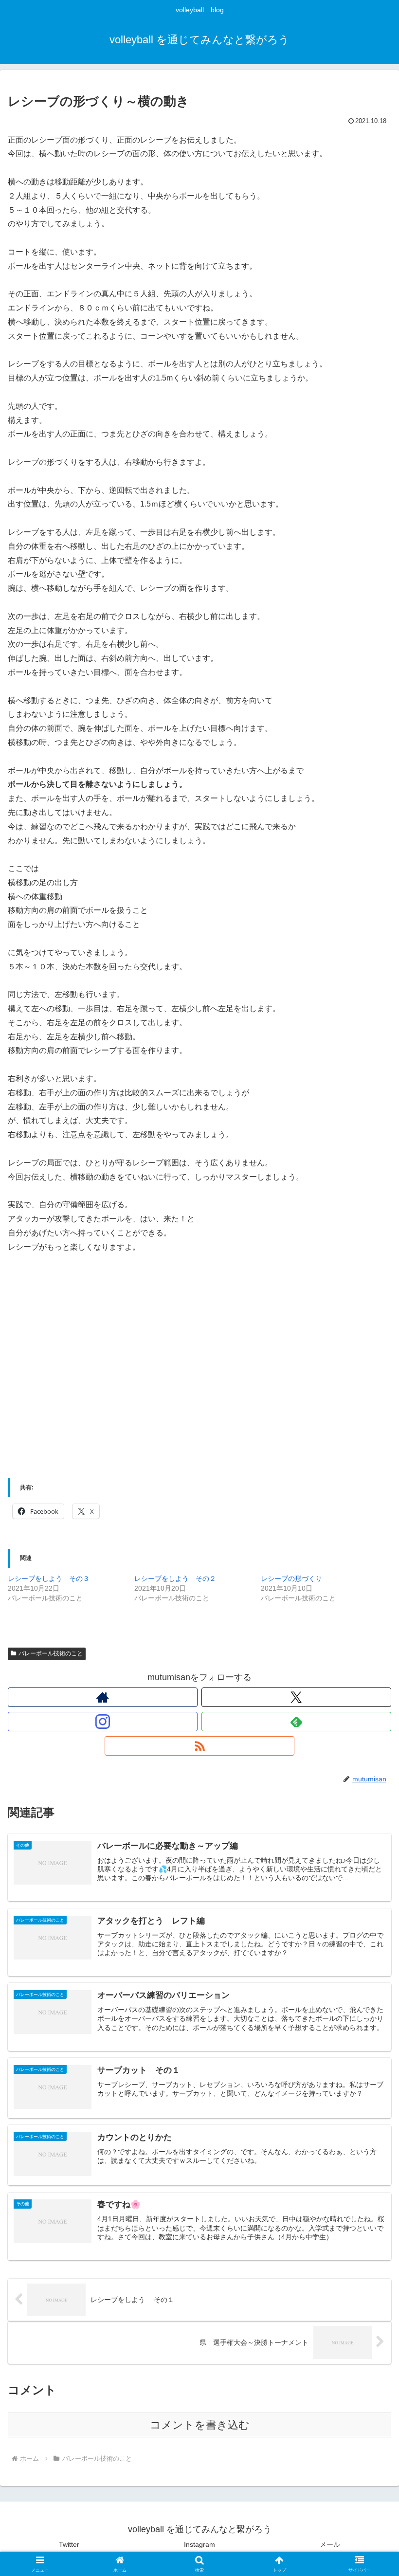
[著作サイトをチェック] (103, 1697)
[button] (369, 1750)
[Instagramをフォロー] (103, 1722)
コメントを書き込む (200, 2425)
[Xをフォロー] (296, 1697)
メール (330, 2544)
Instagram (199, 2544)
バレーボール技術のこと (51, 1653)
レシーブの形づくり (291, 1578)
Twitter (69, 2544)
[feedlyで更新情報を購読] (296, 1722)
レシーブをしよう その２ (175, 1578)
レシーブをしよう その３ (49, 1578)
